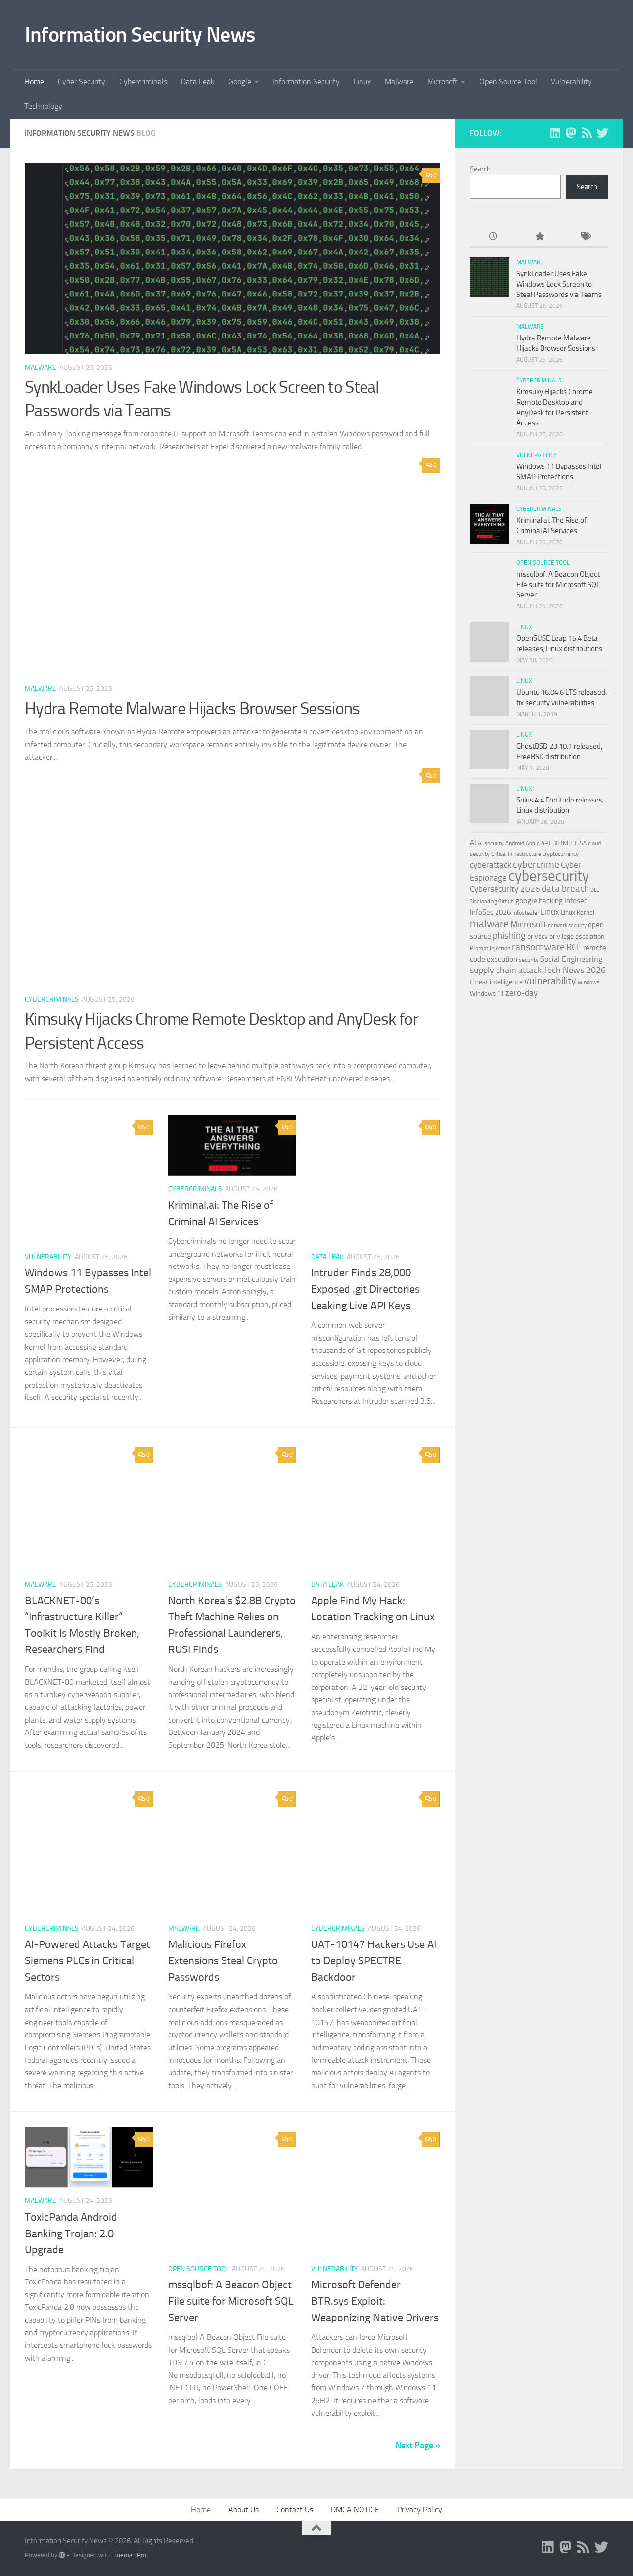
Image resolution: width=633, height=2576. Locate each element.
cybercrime (536, 864)
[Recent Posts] (493, 237)
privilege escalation (577, 936)
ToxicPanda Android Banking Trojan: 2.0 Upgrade (71, 2234)
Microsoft (443, 81)
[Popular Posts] (539, 237)
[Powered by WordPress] (62, 2555)
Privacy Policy (420, 2510)
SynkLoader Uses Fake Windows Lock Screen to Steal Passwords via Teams (559, 284)
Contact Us (295, 2510)
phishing (509, 936)
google (526, 901)
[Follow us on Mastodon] (571, 133)
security (529, 960)
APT (546, 843)
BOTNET (563, 843)
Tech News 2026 (574, 970)
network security (567, 925)
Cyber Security (82, 81)
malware (489, 923)
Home (34, 81)
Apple (533, 843)
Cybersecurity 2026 (505, 889)
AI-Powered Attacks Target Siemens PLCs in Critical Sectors (88, 1961)
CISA (581, 843)
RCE (574, 947)
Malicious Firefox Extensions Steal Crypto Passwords (223, 1961)
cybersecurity (549, 876)
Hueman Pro (129, 2555)
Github (506, 902)
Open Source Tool (508, 81)
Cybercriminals (143, 81)
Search (480, 169)
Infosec (576, 901)
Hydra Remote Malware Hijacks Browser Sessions (192, 708)
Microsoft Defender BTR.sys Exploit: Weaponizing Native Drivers (375, 2301)
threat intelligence (496, 982)
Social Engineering (571, 959)
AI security (491, 843)
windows (589, 982)
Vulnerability (571, 81)
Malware (399, 81)
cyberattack (491, 865)
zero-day (521, 993)
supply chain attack (506, 970)
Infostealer (526, 913)
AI (473, 843)
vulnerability (550, 981)
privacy (538, 937)
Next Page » (418, 2445)
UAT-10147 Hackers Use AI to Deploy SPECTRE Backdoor (374, 1961)
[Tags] (585, 237)
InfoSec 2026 (490, 912)
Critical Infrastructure (516, 854)
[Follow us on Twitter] (602, 133)
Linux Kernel (578, 912)
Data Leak (198, 81)
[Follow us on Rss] (587, 133)
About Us (244, 2510)
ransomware (538, 947)
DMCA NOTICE (355, 2510)
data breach (565, 889)
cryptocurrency (561, 854)
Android (515, 843)
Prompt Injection (490, 948)
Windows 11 (487, 993)
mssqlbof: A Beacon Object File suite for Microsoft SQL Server (231, 2301)
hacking (551, 901)
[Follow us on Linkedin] (555, 133)
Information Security (306, 81)
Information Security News (140, 35)
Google (240, 81)
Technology (43, 106)
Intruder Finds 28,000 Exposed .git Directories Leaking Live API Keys (365, 1289)
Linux (362, 81)
